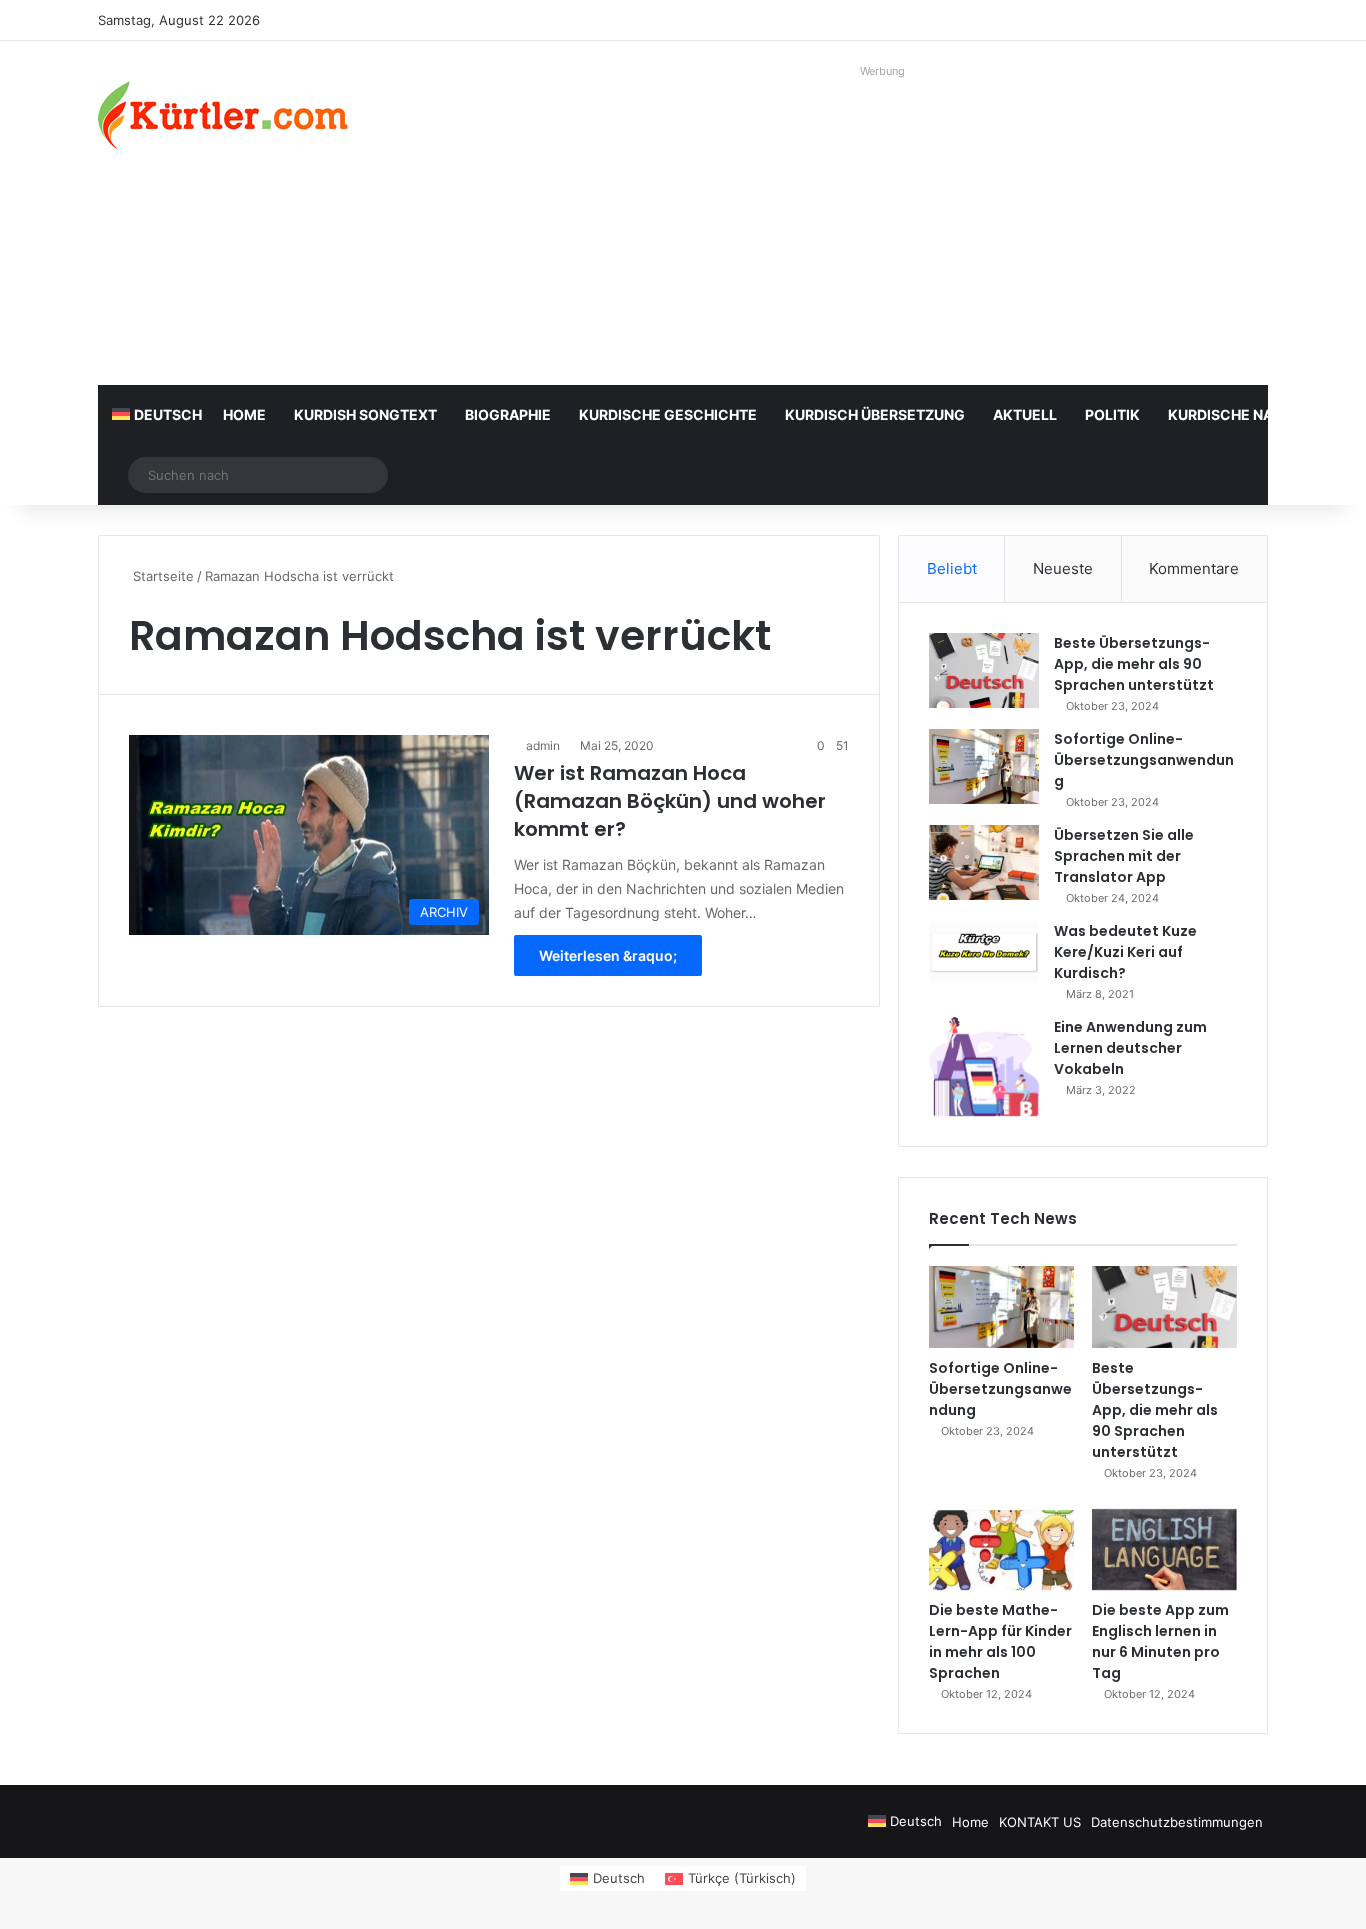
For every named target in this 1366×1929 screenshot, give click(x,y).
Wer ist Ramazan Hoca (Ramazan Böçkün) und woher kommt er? (670, 801)
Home (244, 414)
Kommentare (1194, 568)
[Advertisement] (883, 225)
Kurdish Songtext (365, 414)
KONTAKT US (1040, 1822)
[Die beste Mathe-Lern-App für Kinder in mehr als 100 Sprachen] (1001, 1550)
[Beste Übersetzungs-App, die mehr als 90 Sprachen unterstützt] (984, 670)
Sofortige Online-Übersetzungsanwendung (1144, 760)
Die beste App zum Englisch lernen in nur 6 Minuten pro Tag (1160, 1641)
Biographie (508, 414)
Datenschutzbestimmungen (1177, 1822)
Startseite (161, 576)
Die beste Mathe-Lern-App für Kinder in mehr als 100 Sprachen (1000, 1641)
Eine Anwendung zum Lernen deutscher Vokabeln (1130, 1048)
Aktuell (1025, 414)
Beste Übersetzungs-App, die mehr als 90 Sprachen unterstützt (1134, 664)
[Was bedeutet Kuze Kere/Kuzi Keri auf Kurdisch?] (984, 952)
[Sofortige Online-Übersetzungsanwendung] (984, 766)
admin (543, 745)
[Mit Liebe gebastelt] (223, 115)
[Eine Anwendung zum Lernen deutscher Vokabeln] (984, 1066)
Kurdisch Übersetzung (875, 414)
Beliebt (952, 568)
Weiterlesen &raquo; (608, 955)
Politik (1112, 414)
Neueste (1063, 568)
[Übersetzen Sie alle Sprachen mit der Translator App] (984, 862)
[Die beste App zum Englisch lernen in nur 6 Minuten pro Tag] (1164, 1550)
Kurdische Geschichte (668, 414)
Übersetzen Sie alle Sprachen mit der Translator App (1124, 856)
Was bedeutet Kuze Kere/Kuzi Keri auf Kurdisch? (1125, 952)
